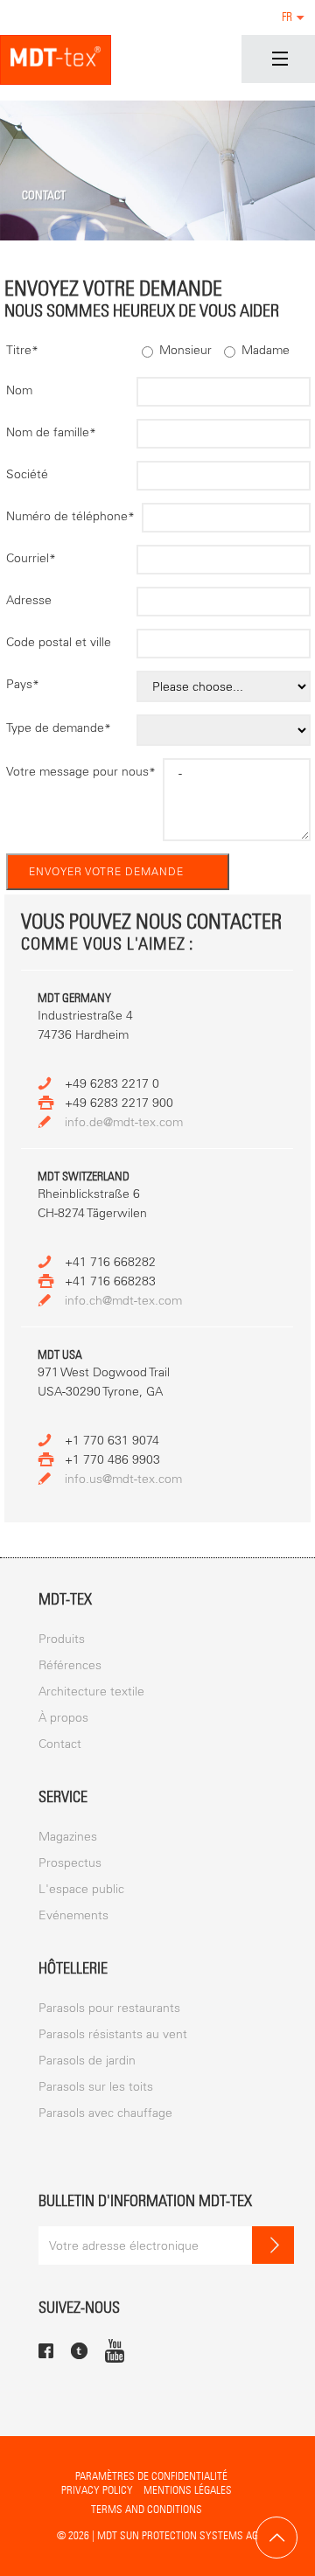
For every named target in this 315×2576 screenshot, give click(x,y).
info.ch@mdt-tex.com (123, 1301)
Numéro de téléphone (70, 516)
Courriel (31, 558)
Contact (60, 1744)
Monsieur (184, 350)
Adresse (29, 600)
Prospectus (70, 1863)
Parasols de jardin (87, 2061)
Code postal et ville (59, 642)
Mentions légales (188, 2490)
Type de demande (59, 728)
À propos (63, 1718)
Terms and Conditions (147, 2509)
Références (70, 1665)
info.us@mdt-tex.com (123, 1479)
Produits (62, 1639)
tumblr (79, 2351)
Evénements (73, 1915)
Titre (22, 350)
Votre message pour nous (81, 772)
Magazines (68, 1837)
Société (27, 474)
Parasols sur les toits (96, 2087)
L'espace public (81, 1889)
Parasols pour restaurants (109, 2008)
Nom (19, 390)
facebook (46, 2351)
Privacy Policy (97, 2490)
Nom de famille (51, 432)
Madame (264, 350)
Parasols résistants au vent (113, 2034)
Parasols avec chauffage (105, 2113)
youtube (115, 2350)
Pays (23, 684)
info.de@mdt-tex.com (124, 1122)
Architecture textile (91, 1692)
